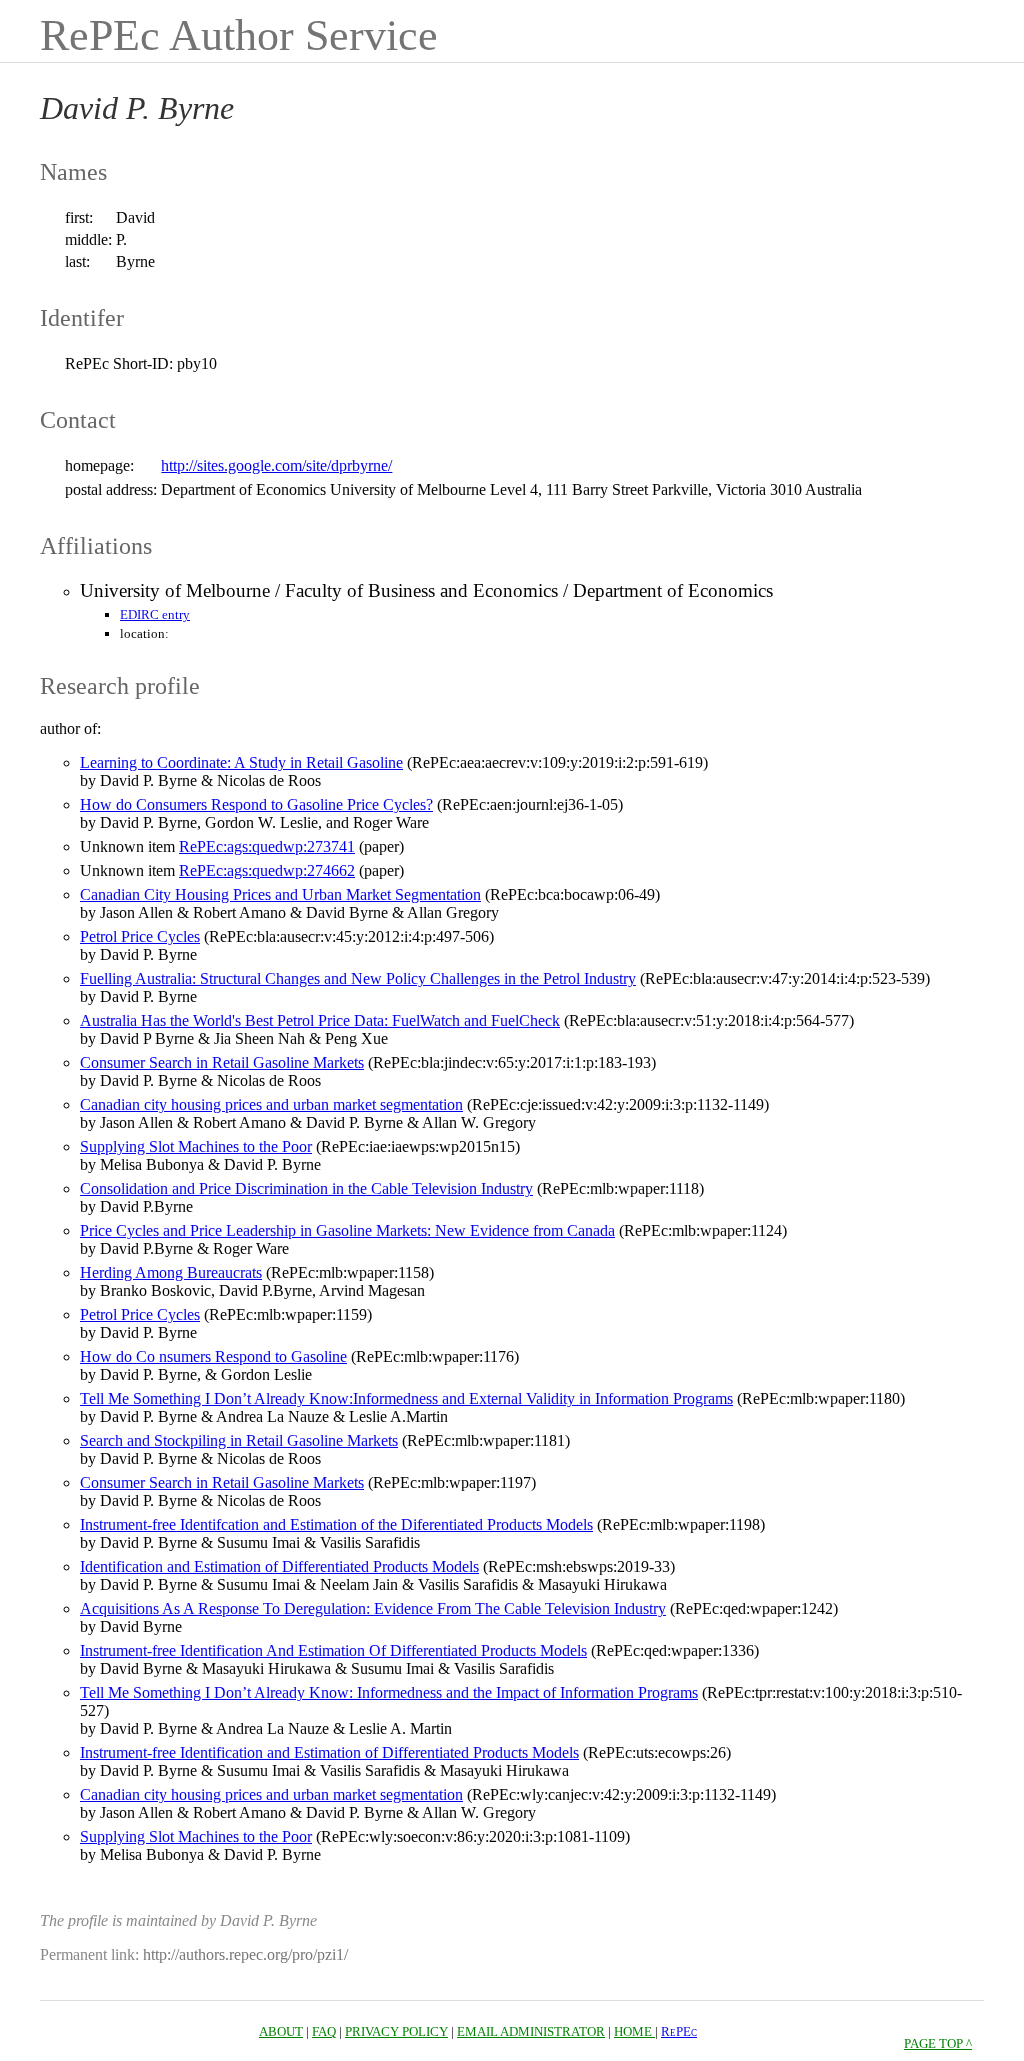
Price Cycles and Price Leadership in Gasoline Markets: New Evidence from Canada (347, 1230)
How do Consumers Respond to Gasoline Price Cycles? (256, 804)
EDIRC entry (155, 614)
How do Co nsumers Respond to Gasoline (213, 1356)
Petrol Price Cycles (140, 936)
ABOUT (281, 2031)
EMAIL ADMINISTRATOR (531, 2031)
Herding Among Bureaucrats (171, 1272)
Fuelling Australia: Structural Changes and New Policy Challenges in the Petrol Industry (358, 978)
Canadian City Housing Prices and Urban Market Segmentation (280, 894)
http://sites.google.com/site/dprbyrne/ (276, 465)
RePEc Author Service (239, 35)
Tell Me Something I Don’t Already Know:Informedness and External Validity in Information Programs (406, 1398)
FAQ (324, 2031)
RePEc (679, 2031)
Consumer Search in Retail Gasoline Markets (222, 1062)
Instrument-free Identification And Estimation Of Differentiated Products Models (333, 1650)
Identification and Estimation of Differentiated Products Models (279, 1566)
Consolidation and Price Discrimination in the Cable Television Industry (306, 1188)
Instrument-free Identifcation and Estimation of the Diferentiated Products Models (336, 1524)
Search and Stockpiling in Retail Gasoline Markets (239, 1440)
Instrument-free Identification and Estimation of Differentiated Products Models (329, 1752)
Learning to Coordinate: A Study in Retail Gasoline (241, 762)
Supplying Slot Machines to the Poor (196, 1146)
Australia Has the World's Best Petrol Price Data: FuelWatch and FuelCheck (320, 1020)
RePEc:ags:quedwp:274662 (267, 870)
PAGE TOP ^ (938, 2043)
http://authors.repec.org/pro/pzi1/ (245, 1954)
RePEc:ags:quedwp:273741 (267, 846)
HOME (634, 2031)
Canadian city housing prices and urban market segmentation (271, 1104)
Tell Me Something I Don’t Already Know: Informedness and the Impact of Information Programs (389, 1692)
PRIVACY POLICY (396, 2031)
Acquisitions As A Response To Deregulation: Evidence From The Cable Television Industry (373, 1608)
